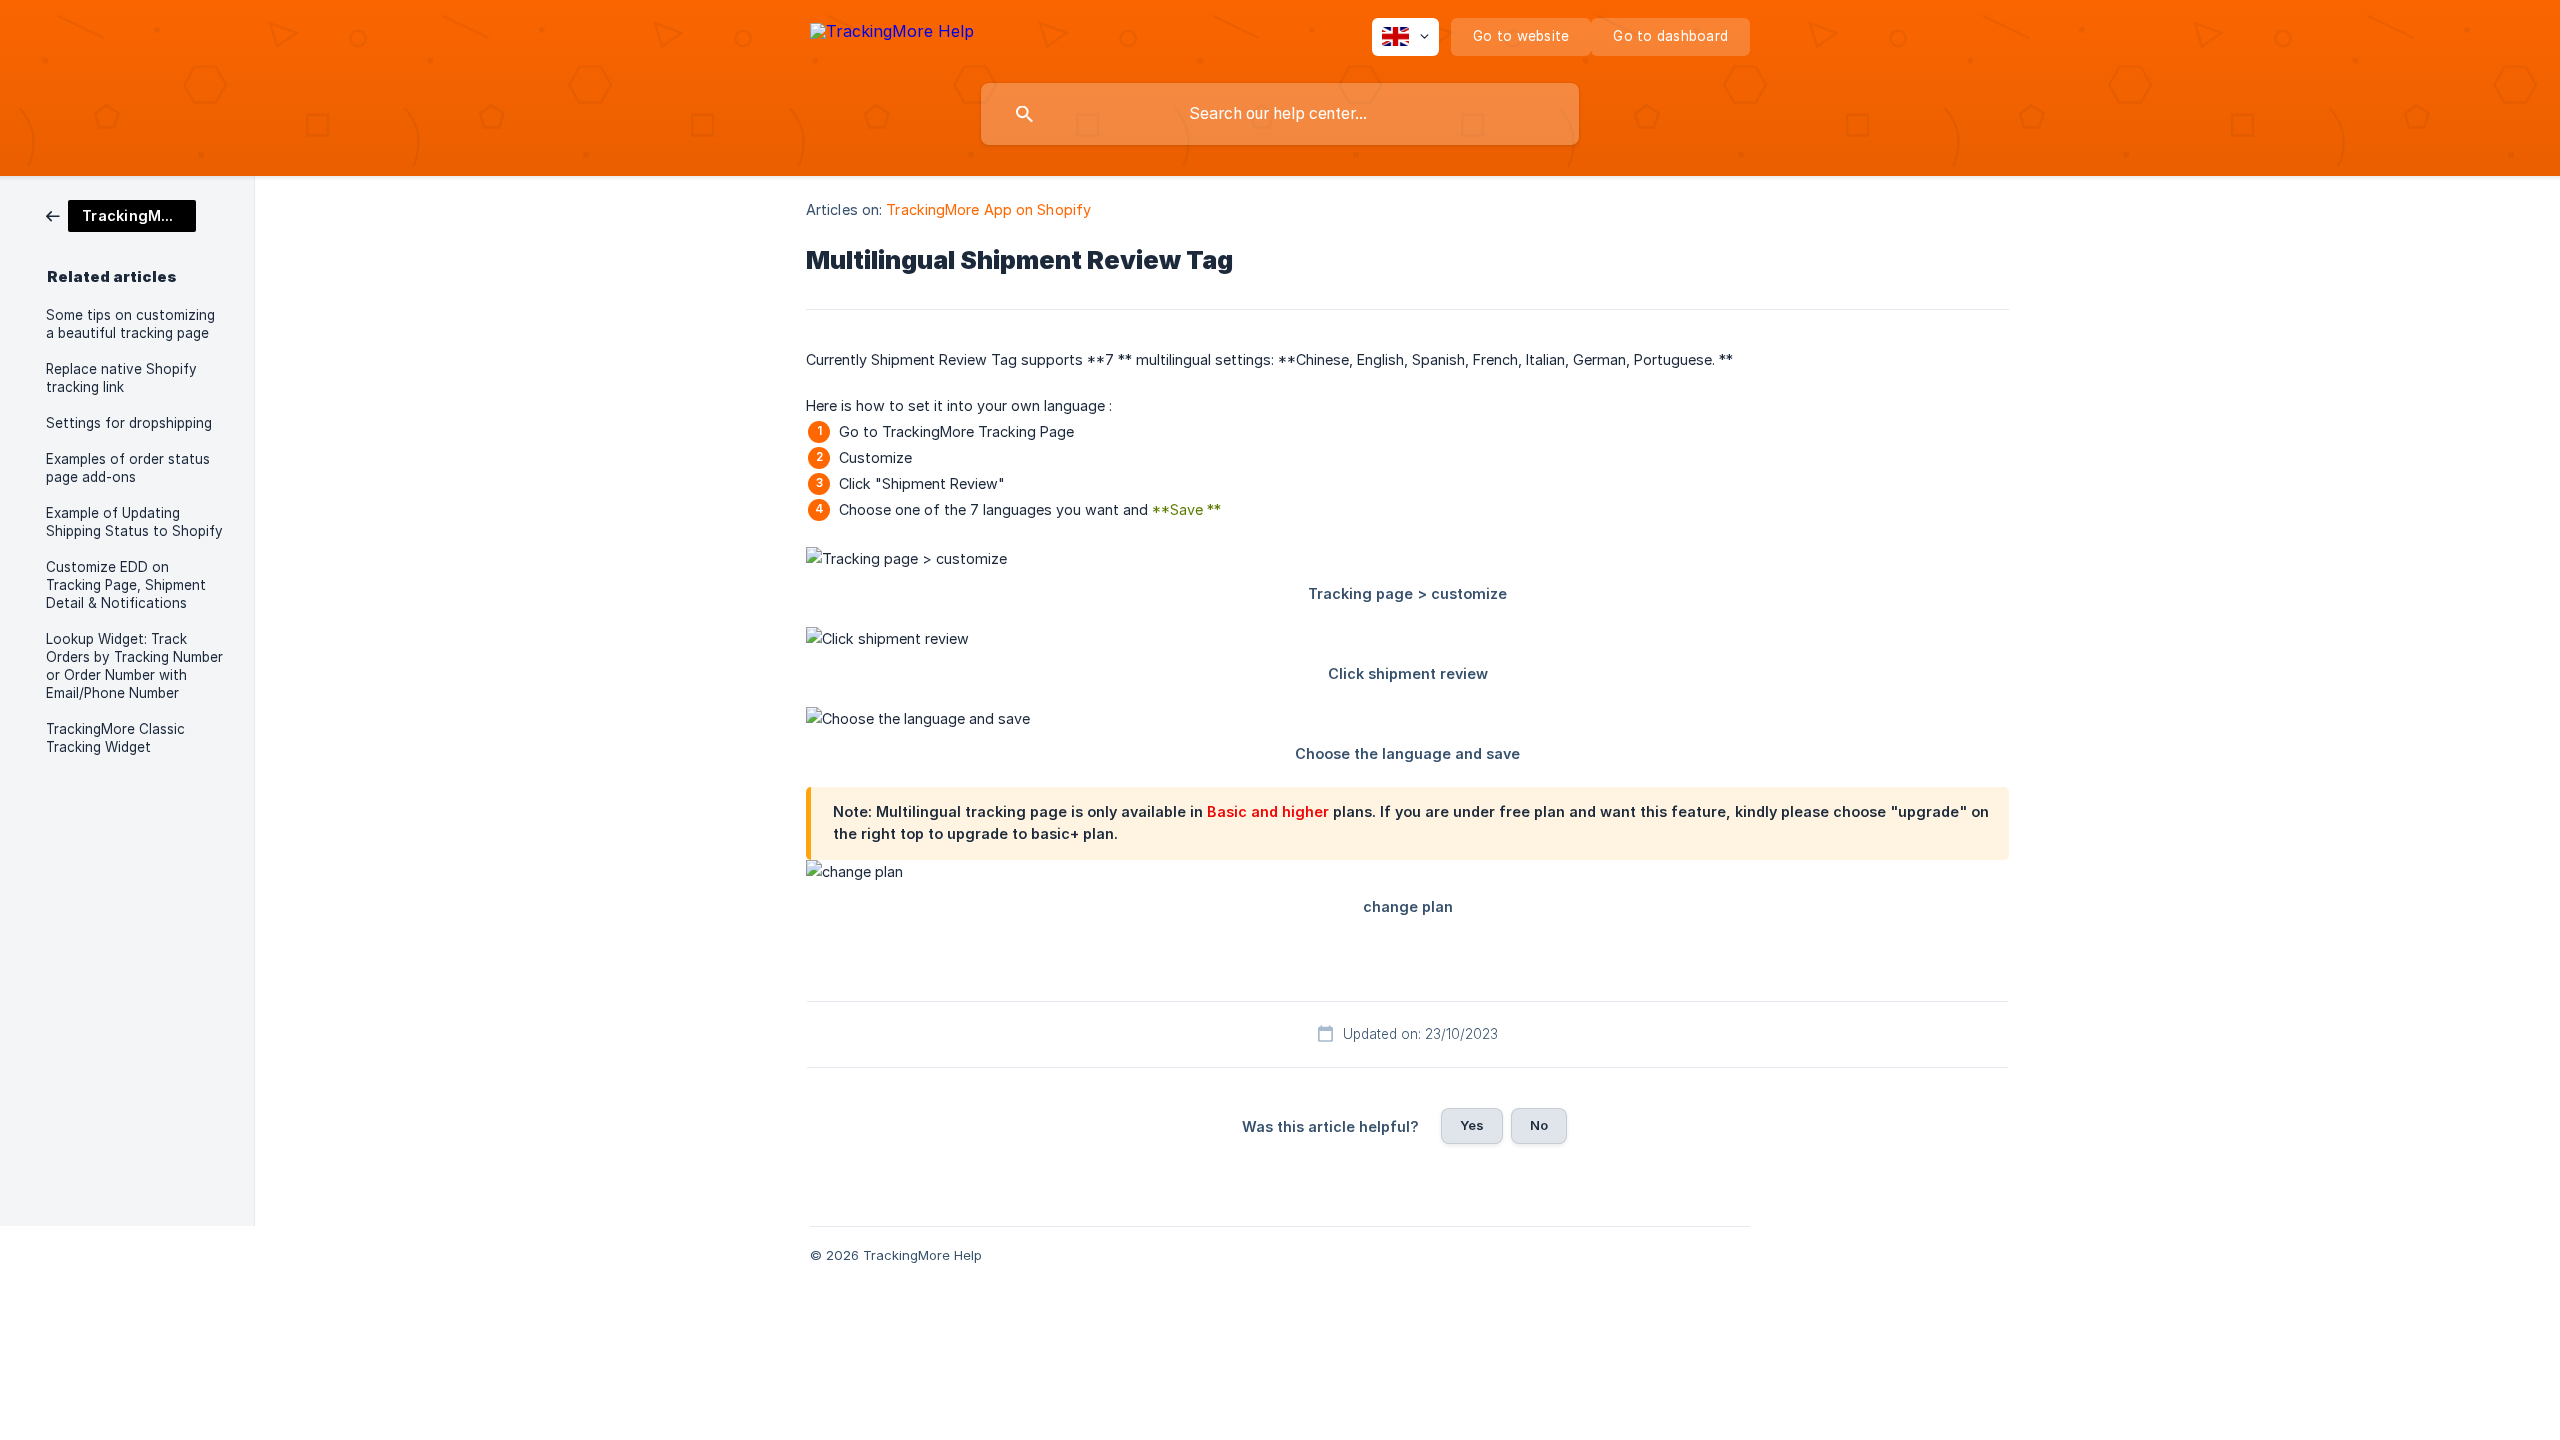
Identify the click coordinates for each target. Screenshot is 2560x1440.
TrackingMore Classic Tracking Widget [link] (115, 738)
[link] (121, 214)
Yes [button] (1472, 1125)
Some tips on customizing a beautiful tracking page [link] (130, 324)
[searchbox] (1280, 114)
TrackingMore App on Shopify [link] (988, 209)
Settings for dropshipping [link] (129, 423)
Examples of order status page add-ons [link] (128, 468)
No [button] (1539, 1125)
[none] (892, 34)
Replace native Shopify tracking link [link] (121, 378)
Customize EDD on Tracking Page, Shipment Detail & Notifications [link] (126, 585)
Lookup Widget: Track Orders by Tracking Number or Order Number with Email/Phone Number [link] (134, 666)
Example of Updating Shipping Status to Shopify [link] (134, 522)
